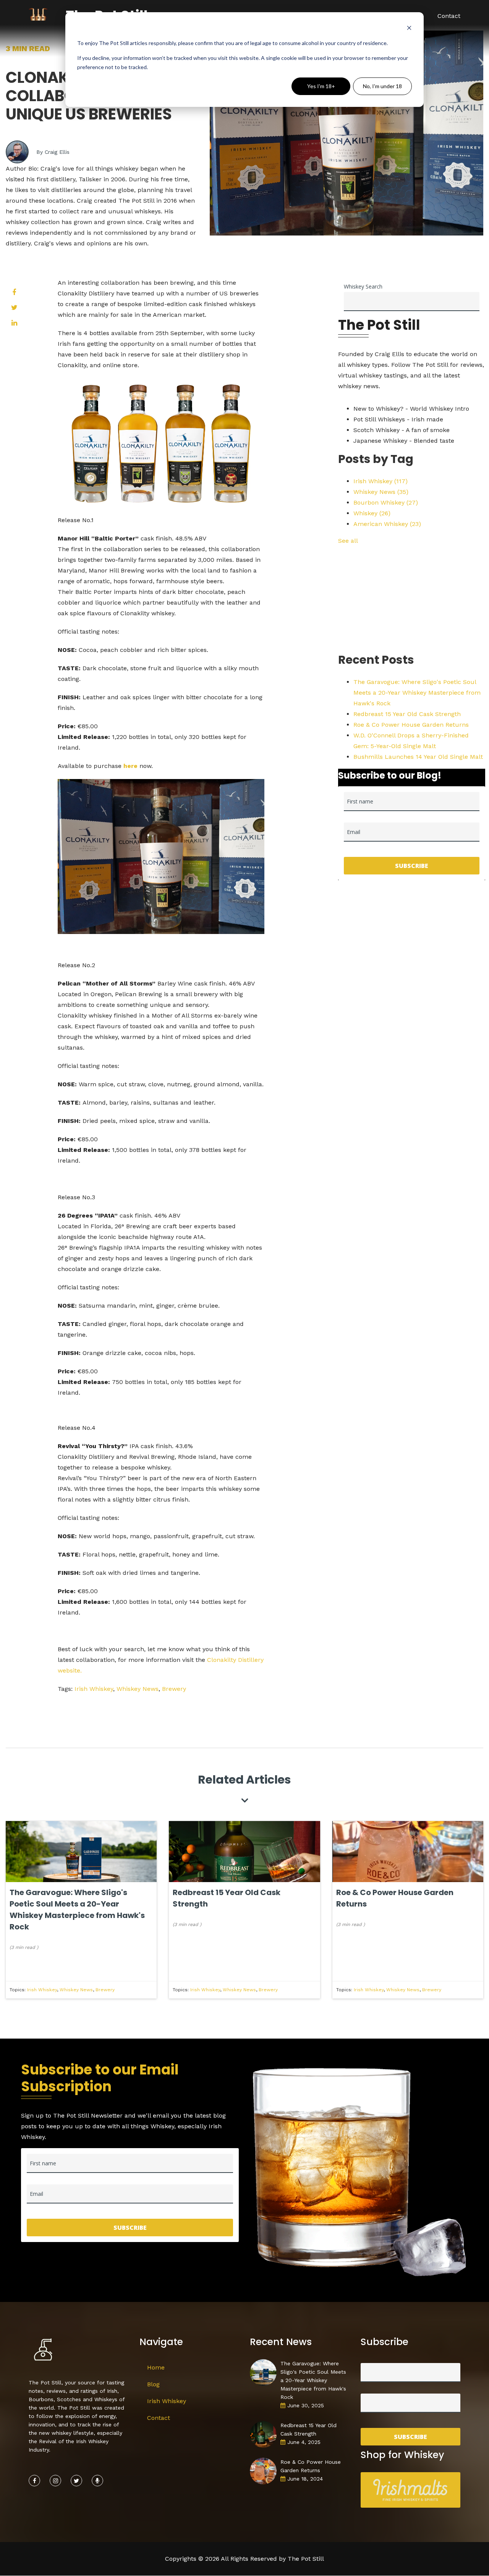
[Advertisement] (412, 600)
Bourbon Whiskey (386, 502)
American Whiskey (387, 524)
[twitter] (14, 308)
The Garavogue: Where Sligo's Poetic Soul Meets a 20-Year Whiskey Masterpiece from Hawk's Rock (417, 693)
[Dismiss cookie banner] (409, 29)
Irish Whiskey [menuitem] (167, 2401)
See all (348, 541)
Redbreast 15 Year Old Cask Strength (407, 714)
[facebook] (14, 292)
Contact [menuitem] (449, 16)
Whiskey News (138, 1689)
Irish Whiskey (94, 1689)
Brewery (174, 1689)
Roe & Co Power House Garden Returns (411, 725)
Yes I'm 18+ (321, 86)
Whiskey (372, 513)
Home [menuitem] (156, 2367)
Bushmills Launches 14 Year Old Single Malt (418, 757)
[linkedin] (14, 323)
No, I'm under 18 (382, 86)
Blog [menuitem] (153, 2384)
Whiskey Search (363, 286)
